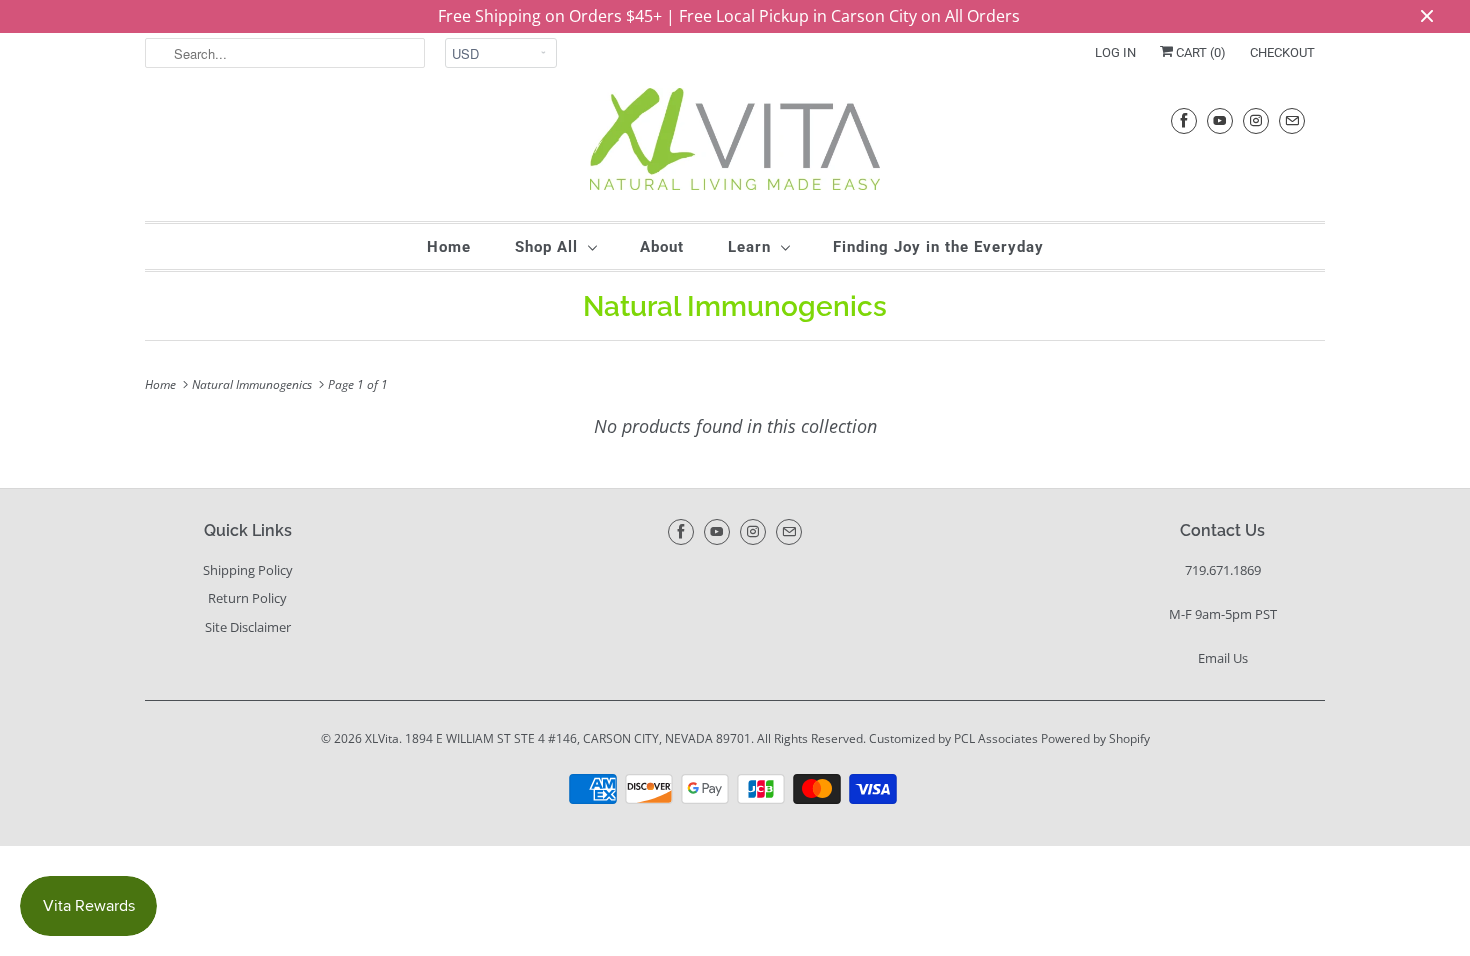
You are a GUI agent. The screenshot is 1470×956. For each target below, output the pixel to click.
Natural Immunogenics (735, 306)
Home (449, 247)
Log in (1115, 52)
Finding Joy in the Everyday (938, 247)
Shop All (546, 247)
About (662, 247)
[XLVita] (735, 144)
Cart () (1199, 52)
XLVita (382, 738)
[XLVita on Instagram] (1256, 120)
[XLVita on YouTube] (1220, 120)
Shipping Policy (248, 570)
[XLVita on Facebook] (1184, 120)
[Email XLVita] (1292, 120)
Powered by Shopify (1095, 738)
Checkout (1282, 52)
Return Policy (247, 598)
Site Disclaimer (248, 627)
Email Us (1223, 658)
